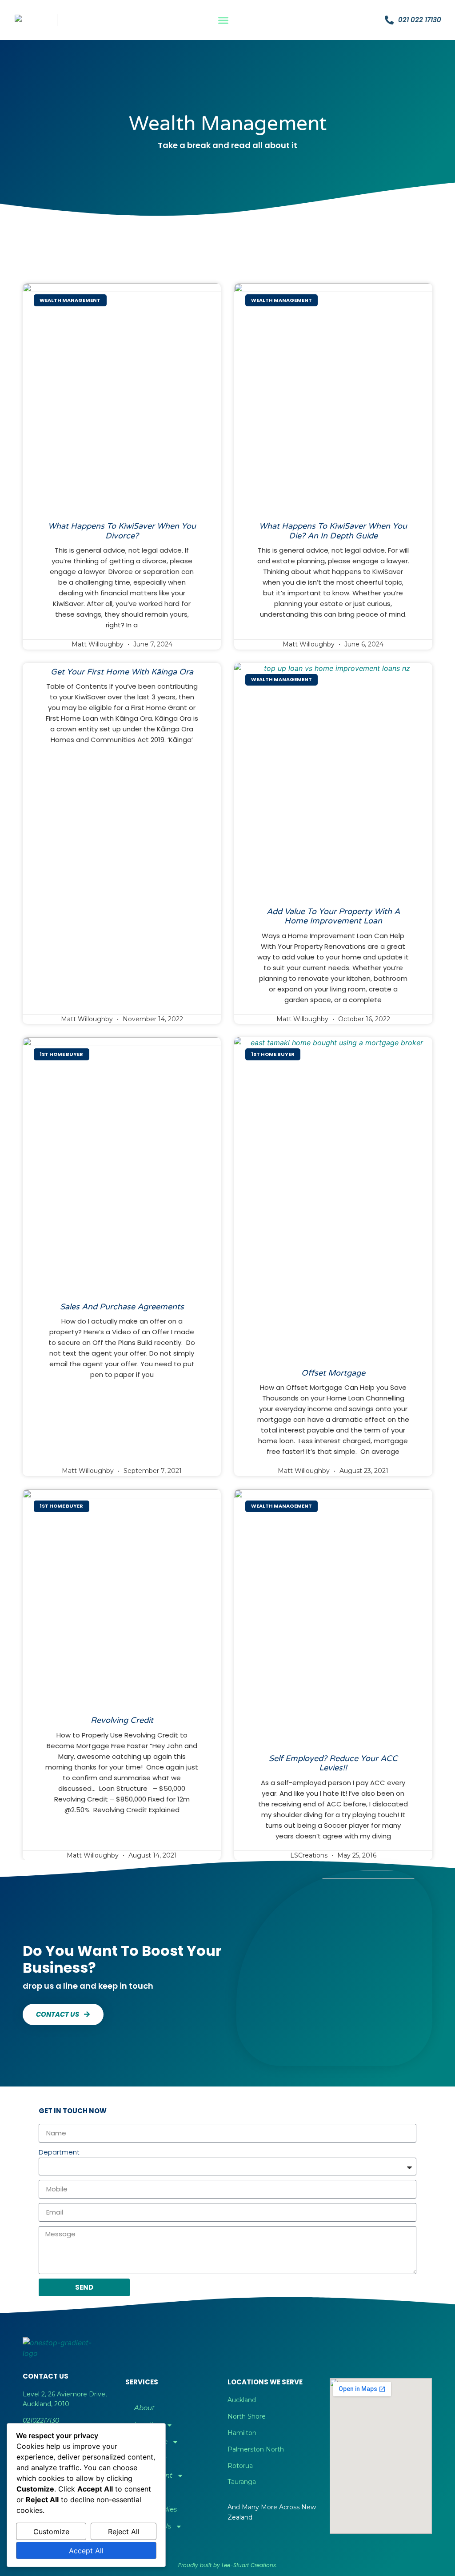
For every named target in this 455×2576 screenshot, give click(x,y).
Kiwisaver (150, 2458)
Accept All (86, 2551)
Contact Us (153, 2526)
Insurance (151, 2442)
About (144, 2408)
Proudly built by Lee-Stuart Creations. (228, 2565)
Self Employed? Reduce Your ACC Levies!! (333, 1763)
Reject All (124, 2532)
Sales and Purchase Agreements (122, 1307)
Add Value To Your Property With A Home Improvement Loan (333, 916)
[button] (224, 20)
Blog (142, 2492)
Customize (51, 2532)
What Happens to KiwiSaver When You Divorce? (122, 531)
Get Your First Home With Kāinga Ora (122, 672)
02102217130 (41, 2420)
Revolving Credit (122, 1720)
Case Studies (156, 2509)
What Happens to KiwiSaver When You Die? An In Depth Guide (333, 531)
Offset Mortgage (333, 1373)
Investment (153, 2475)
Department (59, 2152)
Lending (148, 2425)
